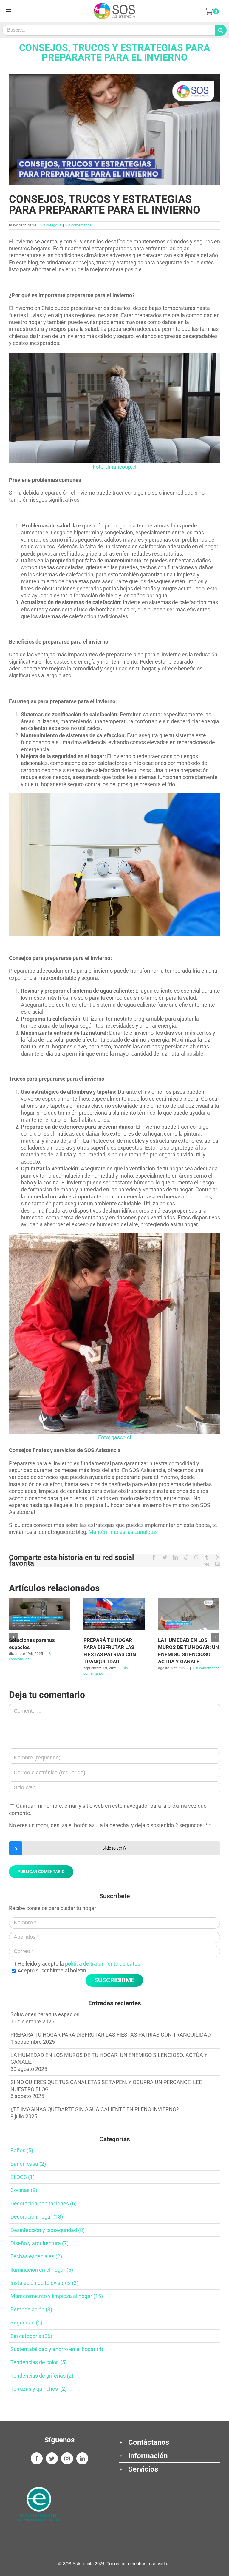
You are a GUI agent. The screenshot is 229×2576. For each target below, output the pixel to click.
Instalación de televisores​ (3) (44, 2283)
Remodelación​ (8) (31, 2309)
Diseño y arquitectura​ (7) (40, 2243)
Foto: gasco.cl (114, 1437)
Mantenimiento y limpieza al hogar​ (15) (57, 2296)
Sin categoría (51, 225)
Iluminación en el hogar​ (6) (42, 2270)
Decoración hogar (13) (37, 2217)
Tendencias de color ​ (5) (39, 2362)
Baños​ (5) (22, 2150)
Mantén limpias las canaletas (123, 1532)
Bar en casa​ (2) (28, 2164)
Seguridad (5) (26, 2323)
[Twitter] (52, 2458)
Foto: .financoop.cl (114, 467)
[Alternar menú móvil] (9, 11)
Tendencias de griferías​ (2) (42, 2376)
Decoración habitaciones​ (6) (44, 2204)
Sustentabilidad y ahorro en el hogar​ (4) (57, 2349)
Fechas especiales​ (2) (36, 2256)
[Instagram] (67, 2458)
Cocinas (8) (24, 2190)
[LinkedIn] (82, 2458)
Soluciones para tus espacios (45, 2014)
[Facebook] (37, 2458)
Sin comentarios (78, 225)
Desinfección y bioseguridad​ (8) (48, 2230)
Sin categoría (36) (31, 2336)
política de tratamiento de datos (103, 1964)
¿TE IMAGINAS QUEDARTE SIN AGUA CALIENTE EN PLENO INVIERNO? (95, 2109)
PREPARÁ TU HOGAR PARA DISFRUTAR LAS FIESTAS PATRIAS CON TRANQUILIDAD (111, 2035)
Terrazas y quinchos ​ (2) (39, 2389)
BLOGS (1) (23, 2177)
